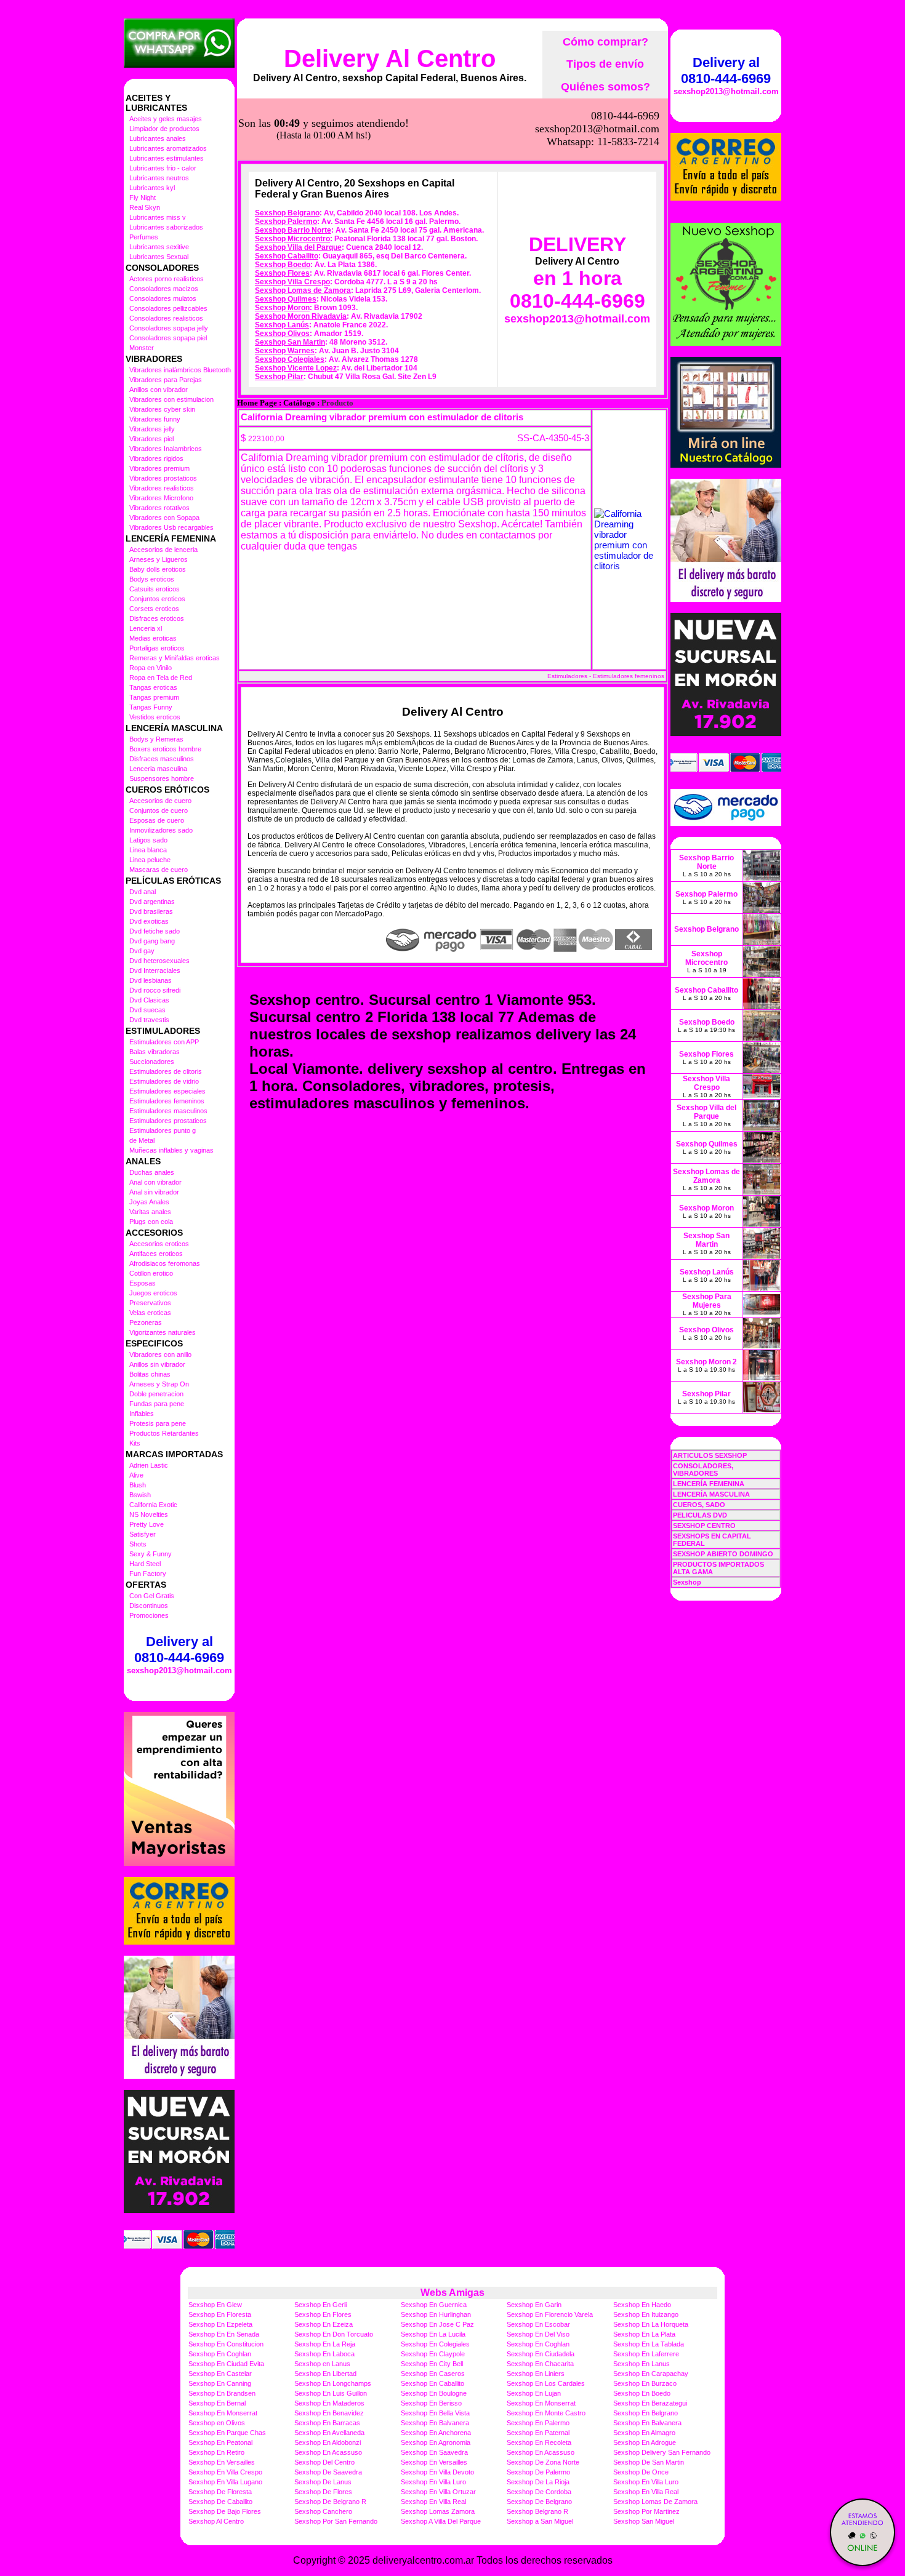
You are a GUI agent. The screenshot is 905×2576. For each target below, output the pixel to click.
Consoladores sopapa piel (168, 338)
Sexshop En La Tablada (649, 2344)
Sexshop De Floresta (220, 2492)
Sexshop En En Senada (224, 2334)
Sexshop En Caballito (432, 2383)
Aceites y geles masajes (166, 119)
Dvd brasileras (151, 911)
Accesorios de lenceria (163, 550)
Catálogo (299, 403)
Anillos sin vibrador (157, 1364)
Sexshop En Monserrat (541, 2403)
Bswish (140, 1495)
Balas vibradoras (155, 1052)
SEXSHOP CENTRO (704, 1526)
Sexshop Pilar (279, 377)
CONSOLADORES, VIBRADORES (703, 1470)
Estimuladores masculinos (168, 1111)
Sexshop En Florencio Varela (550, 2314)
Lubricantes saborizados (166, 227)
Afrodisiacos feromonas (165, 1263)
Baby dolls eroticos (158, 569)
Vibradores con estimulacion (171, 399)
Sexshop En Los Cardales (546, 2383)
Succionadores (152, 1062)
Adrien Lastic (149, 1465)
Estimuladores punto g (163, 1130)
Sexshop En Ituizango (646, 2314)
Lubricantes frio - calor (163, 168)
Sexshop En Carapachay (651, 2374)
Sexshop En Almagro (644, 2433)
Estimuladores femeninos (167, 1101)
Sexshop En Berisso (431, 2403)
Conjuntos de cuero (159, 810)
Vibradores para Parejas (166, 380)
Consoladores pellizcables (168, 308)
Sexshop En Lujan (534, 2393)
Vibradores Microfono (161, 498)
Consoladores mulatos (163, 298)
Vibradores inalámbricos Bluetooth (180, 370)
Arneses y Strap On (159, 1384)
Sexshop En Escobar (538, 2324)
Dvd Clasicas (149, 1000)
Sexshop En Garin (534, 2305)
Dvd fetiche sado (155, 931)
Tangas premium (154, 697)
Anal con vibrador (155, 1182)
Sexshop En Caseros (433, 2374)
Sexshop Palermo (286, 222)
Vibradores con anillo (160, 1354)
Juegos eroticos (153, 1293)
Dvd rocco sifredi (155, 990)
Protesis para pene (158, 1423)
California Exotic (153, 1505)
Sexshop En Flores (323, 2314)
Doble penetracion (156, 1394)
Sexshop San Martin (290, 342)
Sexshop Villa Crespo (292, 282)
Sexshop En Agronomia (436, 2442)
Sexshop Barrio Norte (293, 230)
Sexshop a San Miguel (540, 2521)
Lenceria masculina (158, 769)
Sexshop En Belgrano (646, 2413)
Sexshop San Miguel (644, 2521)
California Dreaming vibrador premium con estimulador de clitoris (382, 417)
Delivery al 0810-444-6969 (179, 1650)
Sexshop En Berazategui (650, 2403)
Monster (142, 348)
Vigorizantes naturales (163, 1332)
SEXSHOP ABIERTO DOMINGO (723, 1554)
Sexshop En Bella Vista (435, 2413)
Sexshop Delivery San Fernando (662, 2452)
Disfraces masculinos (162, 759)
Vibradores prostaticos (163, 478)
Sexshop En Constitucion (226, 2344)
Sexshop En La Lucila (433, 2334)
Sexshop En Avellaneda (329, 2433)
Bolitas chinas (150, 1374)
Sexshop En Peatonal (220, 2442)
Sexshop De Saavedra (328, 2472)
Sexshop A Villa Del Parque (441, 2521)
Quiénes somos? (605, 87)
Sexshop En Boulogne (434, 2393)
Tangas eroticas (153, 687)
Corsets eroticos (154, 609)
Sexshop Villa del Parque (298, 247)
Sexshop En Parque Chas (227, 2433)
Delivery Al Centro (390, 58)
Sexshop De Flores (323, 2492)
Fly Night (143, 198)
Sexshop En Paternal (538, 2433)
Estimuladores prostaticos (168, 1121)
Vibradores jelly (152, 429)
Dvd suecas (147, 1010)
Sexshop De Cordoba (539, 2492)
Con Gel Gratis (152, 1596)
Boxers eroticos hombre (165, 749)
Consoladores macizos (164, 289)
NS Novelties (149, 1514)
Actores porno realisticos (167, 279)
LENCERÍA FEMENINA (709, 1484)
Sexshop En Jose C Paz (437, 2324)
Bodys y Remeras (156, 739)
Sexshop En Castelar (220, 2374)
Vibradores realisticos (162, 488)
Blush (138, 1485)
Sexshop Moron (282, 308)
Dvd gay (142, 951)
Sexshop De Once (641, 2472)
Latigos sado (148, 840)
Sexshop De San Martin (649, 2462)
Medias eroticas (153, 638)
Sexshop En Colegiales (435, 2344)
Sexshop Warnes (285, 351)
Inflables (142, 1414)
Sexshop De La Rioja (538, 2482)
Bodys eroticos (152, 579)
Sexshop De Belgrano (539, 2502)
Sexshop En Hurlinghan (436, 2314)
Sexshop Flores (282, 273)
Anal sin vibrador (154, 1192)
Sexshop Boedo (283, 265)
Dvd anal (143, 892)
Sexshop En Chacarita (540, 2364)
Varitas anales (150, 1212)
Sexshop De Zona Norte (543, 2462)
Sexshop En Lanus (642, 2364)
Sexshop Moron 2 (706, 1362)
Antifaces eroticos (156, 1254)
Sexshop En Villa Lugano (225, 2482)
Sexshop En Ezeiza (324, 2324)
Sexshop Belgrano (287, 213)
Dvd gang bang (152, 941)
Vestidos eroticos (155, 717)
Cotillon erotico (151, 1273)
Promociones (149, 1615)
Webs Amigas (452, 2293)
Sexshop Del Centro (324, 2462)
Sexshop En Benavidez (329, 2413)
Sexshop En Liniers (536, 2374)
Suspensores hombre (162, 778)
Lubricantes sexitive (159, 247)
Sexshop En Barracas (327, 2423)
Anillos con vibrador (159, 390)
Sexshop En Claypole (433, 2354)
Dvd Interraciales (155, 970)
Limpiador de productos (164, 129)
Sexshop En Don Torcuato (334, 2334)
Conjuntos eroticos (157, 599)
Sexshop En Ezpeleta (220, 2324)
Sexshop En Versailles (222, 2462)
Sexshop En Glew (215, 2305)
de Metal (142, 1140)
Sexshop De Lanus (323, 2482)
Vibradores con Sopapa (164, 518)
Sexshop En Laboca (324, 2354)
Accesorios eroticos (159, 1244)
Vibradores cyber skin (162, 409)
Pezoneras (146, 1322)
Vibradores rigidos (156, 458)
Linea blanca (148, 850)
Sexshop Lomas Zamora (438, 2511)
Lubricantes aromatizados (168, 148)
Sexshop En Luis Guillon (331, 2393)
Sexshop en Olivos (217, 2423)
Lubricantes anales (158, 138)
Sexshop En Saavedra (434, 2452)
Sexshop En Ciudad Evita (226, 2364)
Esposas (143, 1283)
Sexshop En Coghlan (538, 2344)
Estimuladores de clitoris (166, 1071)
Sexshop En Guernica (434, 2305)
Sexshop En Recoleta (539, 2442)
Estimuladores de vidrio (164, 1081)
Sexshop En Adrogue (645, 2442)
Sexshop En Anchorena (436, 2433)
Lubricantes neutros (159, 178)
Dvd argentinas (152, 902)
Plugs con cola (151, 1222)
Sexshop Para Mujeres (707, 1301)
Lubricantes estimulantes (167, 158)
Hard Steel (145, 1564)
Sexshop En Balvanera (435, 2423)
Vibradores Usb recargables (171, 527)
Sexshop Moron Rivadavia (301, 316)
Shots (138, 1544)
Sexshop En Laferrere (646, 2354)
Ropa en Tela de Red (161, 678)
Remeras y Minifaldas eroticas (175, 658)
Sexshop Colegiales (290, 359)
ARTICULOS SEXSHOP (710, 1455)
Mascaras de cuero (159, 870)
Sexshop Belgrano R (537, 2511)
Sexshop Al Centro (216, 2521)
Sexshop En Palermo (538, 2423)
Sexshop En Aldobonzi (328, 2442)
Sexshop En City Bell (432, 2364)
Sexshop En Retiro (216, 2452)
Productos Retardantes (164, 1433)
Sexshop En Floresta (220, 2314)
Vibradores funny (155, 419)
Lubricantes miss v (158, 217)
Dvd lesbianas (151, 980)
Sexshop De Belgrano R (330, 2502)
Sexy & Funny (151, 1554)
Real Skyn (145, 207)
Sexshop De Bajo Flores (225, 2511)
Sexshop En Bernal (217, 2403)
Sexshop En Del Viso (538, 2334)
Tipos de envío (605, 64)
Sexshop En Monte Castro (546, 2413)
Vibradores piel (151, 439)
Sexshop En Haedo (642, 2305)
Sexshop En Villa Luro (433, 2482)
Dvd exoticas (149, 921)
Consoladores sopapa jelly (169, 328)
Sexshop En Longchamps (333, 2383)
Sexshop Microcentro (292, 239)
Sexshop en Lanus (322, 2364)
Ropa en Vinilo (151, 668)
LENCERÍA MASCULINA (711, 1494)
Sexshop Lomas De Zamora (655, 2502)
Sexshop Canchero (323, 2511)
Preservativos (150, 1303)
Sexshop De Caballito (220, 2502)
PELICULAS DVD (700, 1515)
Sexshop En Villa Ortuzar (438, 2492)
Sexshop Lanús (282, 325)
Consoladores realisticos (166, 318)
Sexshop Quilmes (286, 299)
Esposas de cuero (157, 820)
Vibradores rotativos (159, 508)
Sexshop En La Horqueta (651, 2324)
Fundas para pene (157, 1404)
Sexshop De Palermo (538, 2472)
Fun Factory (148, 1574)
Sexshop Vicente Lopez (296, 368)
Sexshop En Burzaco (645, 2383)
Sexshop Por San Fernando (336, 2521)
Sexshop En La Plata (644, 2334)
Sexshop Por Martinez (646, 2511)
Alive (136, 1475)
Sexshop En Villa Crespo (225, 2472)
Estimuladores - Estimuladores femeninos (606, 676)
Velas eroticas (150, 1313)
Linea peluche (150, 860)
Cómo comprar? (605, 42)
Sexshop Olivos (282, 334)
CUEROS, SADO (699, 1505)
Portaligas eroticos (157, 648)
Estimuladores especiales (167, 1091)
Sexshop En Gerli (320, 2305)
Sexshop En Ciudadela (541, 2354)
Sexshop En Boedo (642, 2393)
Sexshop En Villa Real (646, 2492)
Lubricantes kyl (152, 188)
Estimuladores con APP (164, 1042)
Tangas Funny (151, 707)
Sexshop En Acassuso (328, 2452)
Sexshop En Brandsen (222, 2393)
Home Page (257, 403)
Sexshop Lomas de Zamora (303, 290)
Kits (135, 1443)
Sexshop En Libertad (325, 2374)
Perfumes (144, 237)
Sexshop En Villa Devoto (437, 2472)
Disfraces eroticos (157, 618)
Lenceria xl (146, 628)
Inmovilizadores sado (161, 830)
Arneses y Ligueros (159, 559)
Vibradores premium (159, 468)
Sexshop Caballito (287, 256)
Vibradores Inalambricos (166, 449)
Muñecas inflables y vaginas (171, 1150)
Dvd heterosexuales (159, 961)
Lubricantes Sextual (159, 257)
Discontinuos (149, 1606)
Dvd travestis (149, 1020)
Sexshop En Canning (220, 2383)
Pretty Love (147, 1524)
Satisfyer (143, 1534)
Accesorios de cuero (160, 801)
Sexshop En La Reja (325, 2344)
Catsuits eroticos (155, 589)
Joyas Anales (149, 1202)
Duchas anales (152, 1172)
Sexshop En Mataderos (329, 2403)
